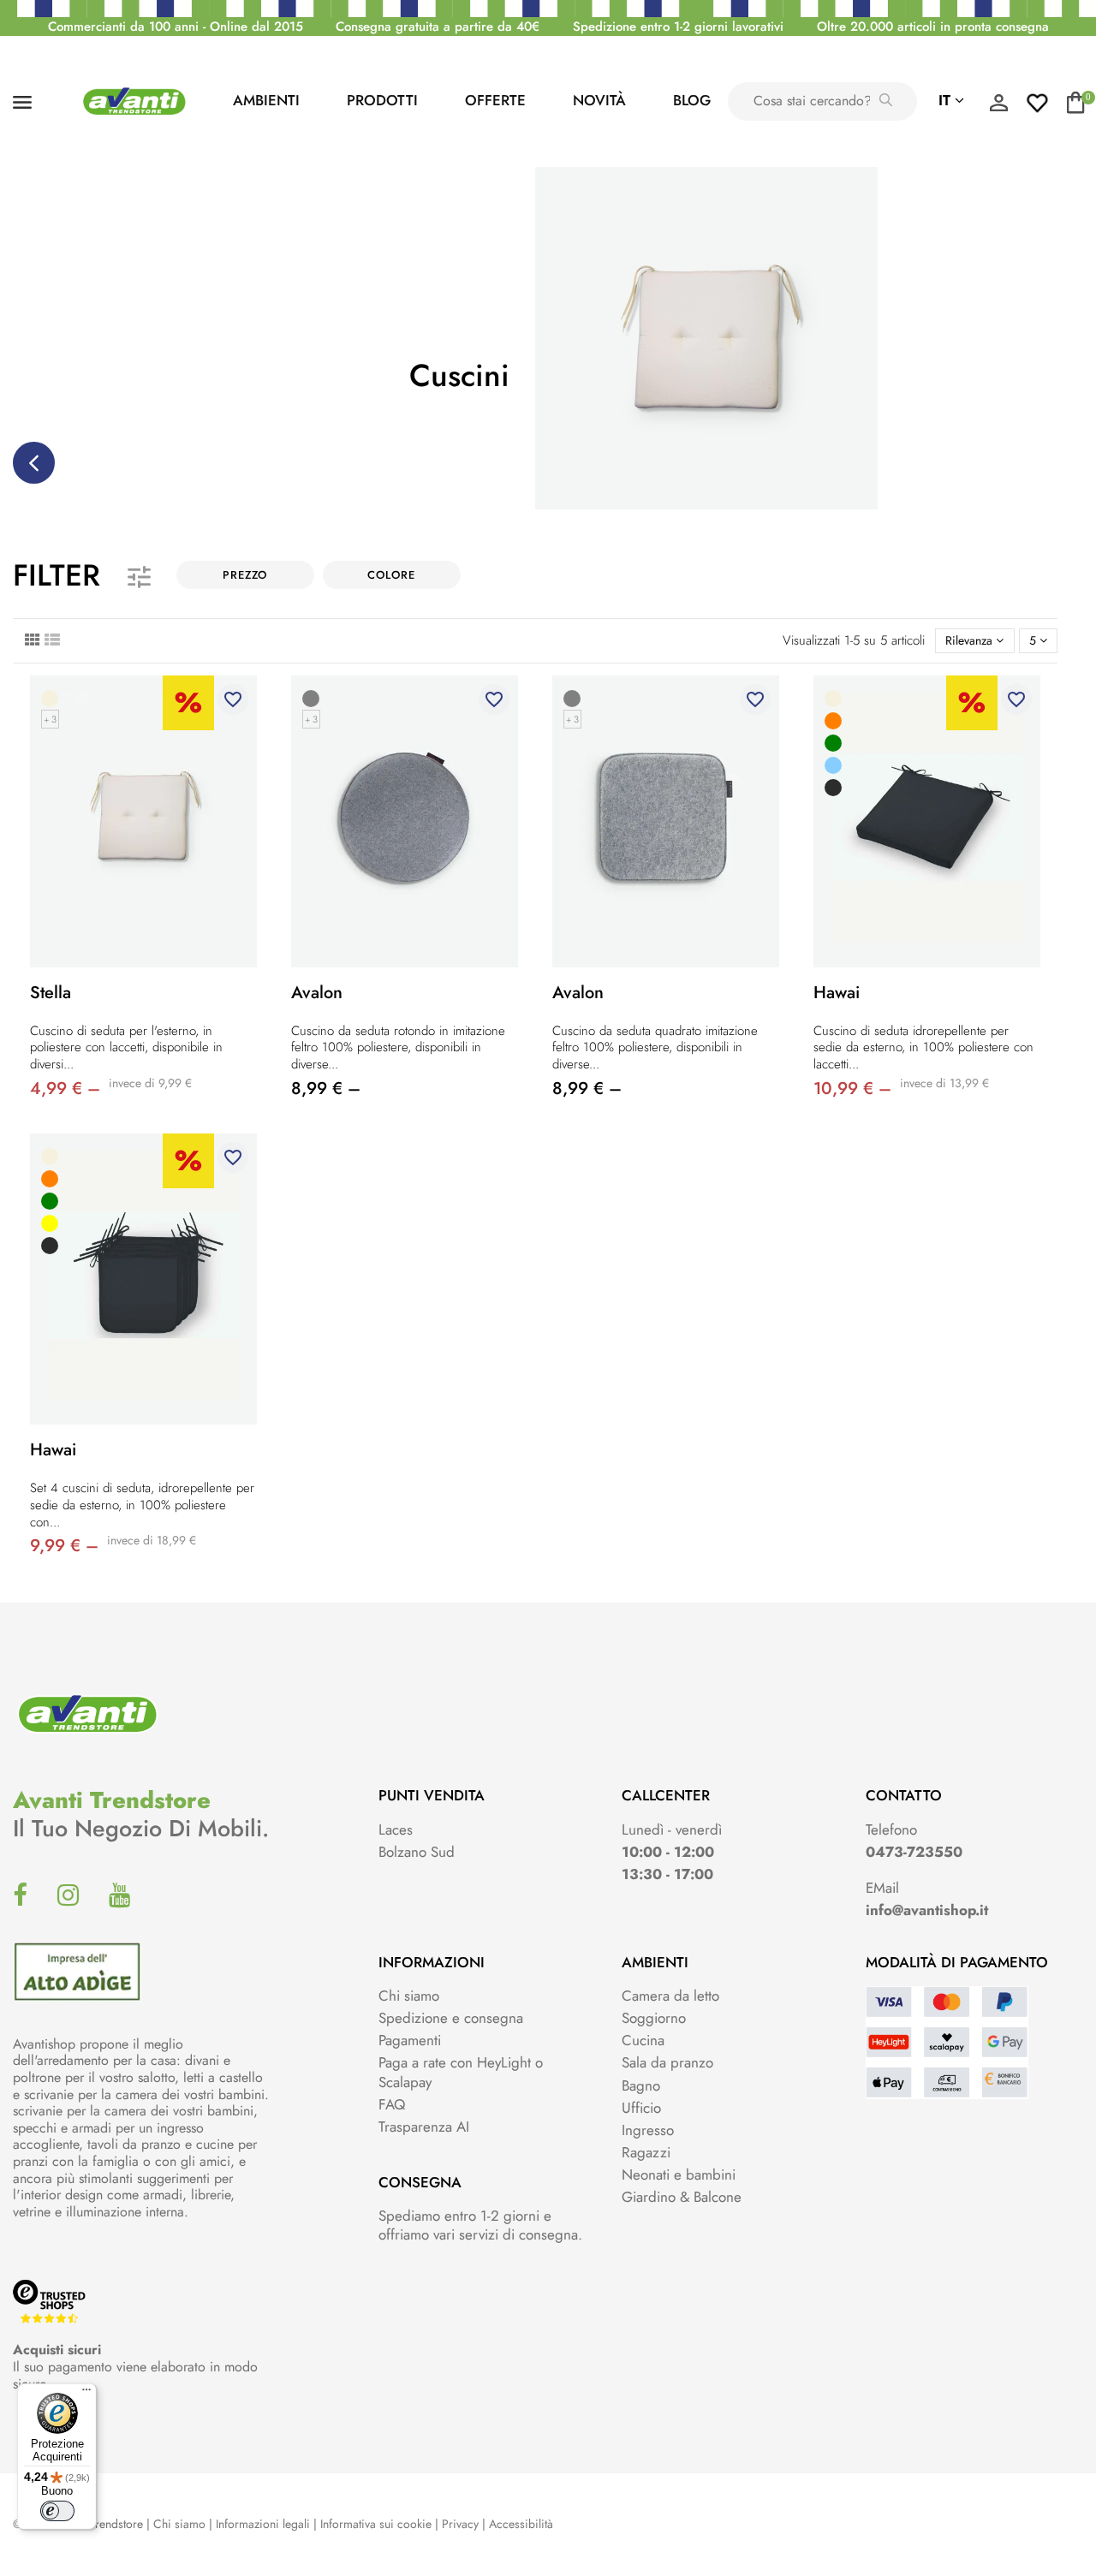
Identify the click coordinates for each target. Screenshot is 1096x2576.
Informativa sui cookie (376, 2524)
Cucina (643, 2040)
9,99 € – (64, 1546)
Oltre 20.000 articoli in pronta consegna (933, 27)
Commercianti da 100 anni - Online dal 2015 (176, 27)
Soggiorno (654, 2018)
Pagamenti (410, 2040)
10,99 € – (852, 1089)
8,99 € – (326, 1089)
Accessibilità (521, 2524)
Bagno (641, 2085)
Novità (599, 100)
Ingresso (648, 2130)
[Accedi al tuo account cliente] (998, 107)
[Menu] (86, 2394)
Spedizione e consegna (451, 2018)
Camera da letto (670, 1996)
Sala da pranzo (667, 2062)
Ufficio (641, 2108)
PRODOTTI (382, 100)
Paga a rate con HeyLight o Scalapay (461, 2072)
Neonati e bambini (679, 2174)
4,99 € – (65, 1089)
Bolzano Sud (417, 1852)
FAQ (392, 2104)
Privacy (460, 2524)
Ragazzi (646, 2152)
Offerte (495, 100)
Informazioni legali (263, 2524)
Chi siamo (409, 1996)
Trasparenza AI (424, 2127)
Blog (692, 100)
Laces (396, 1829)
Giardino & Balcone (682, 2197)
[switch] (57, 2511)
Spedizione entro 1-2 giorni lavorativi (678, 27)
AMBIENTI (266, 100)
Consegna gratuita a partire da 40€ (438, 27)
